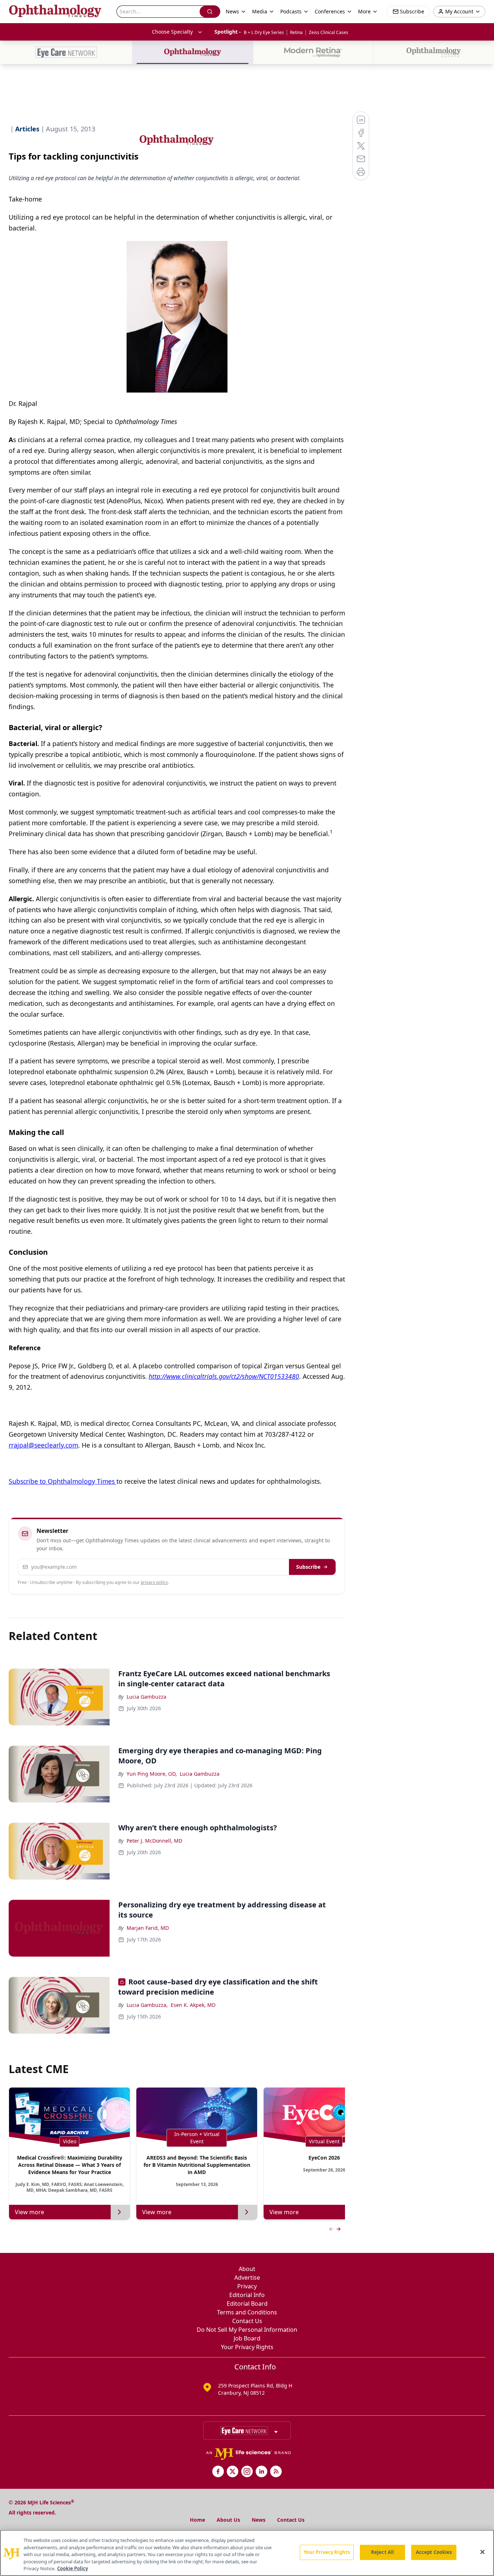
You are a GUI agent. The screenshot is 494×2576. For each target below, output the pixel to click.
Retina (296, 32)
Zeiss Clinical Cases (329, 32)
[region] (247, 2553)
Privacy (247, 2286)
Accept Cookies (434, 2552)
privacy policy (154, 1582)
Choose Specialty (172, 32)
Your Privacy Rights (247, 2347)
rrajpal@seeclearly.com (43, 1445)
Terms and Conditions (247, 2312)
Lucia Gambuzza (146, 1697)
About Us (228, 2520)
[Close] (482, 2552)
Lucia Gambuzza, (147, 2005)
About (247, 2269)
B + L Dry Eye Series (264, 32)
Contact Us (247, 2321)
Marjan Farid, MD (148, 1928)
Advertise (247, 2278)
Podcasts (291, 11)
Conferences (330, 11)
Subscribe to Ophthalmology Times (63, 1481)
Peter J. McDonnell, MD (154, 1841)
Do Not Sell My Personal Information (247, 2330)
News (259, 2520)
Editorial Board (247, 2304)
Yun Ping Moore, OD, (152, 1774)
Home (197, 2520)
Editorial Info (247, 2295)
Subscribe (308, 1567)
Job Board (247, 2338)
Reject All (382, 2552)
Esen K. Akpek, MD (193, 2005)
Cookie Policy (73, 2568)
